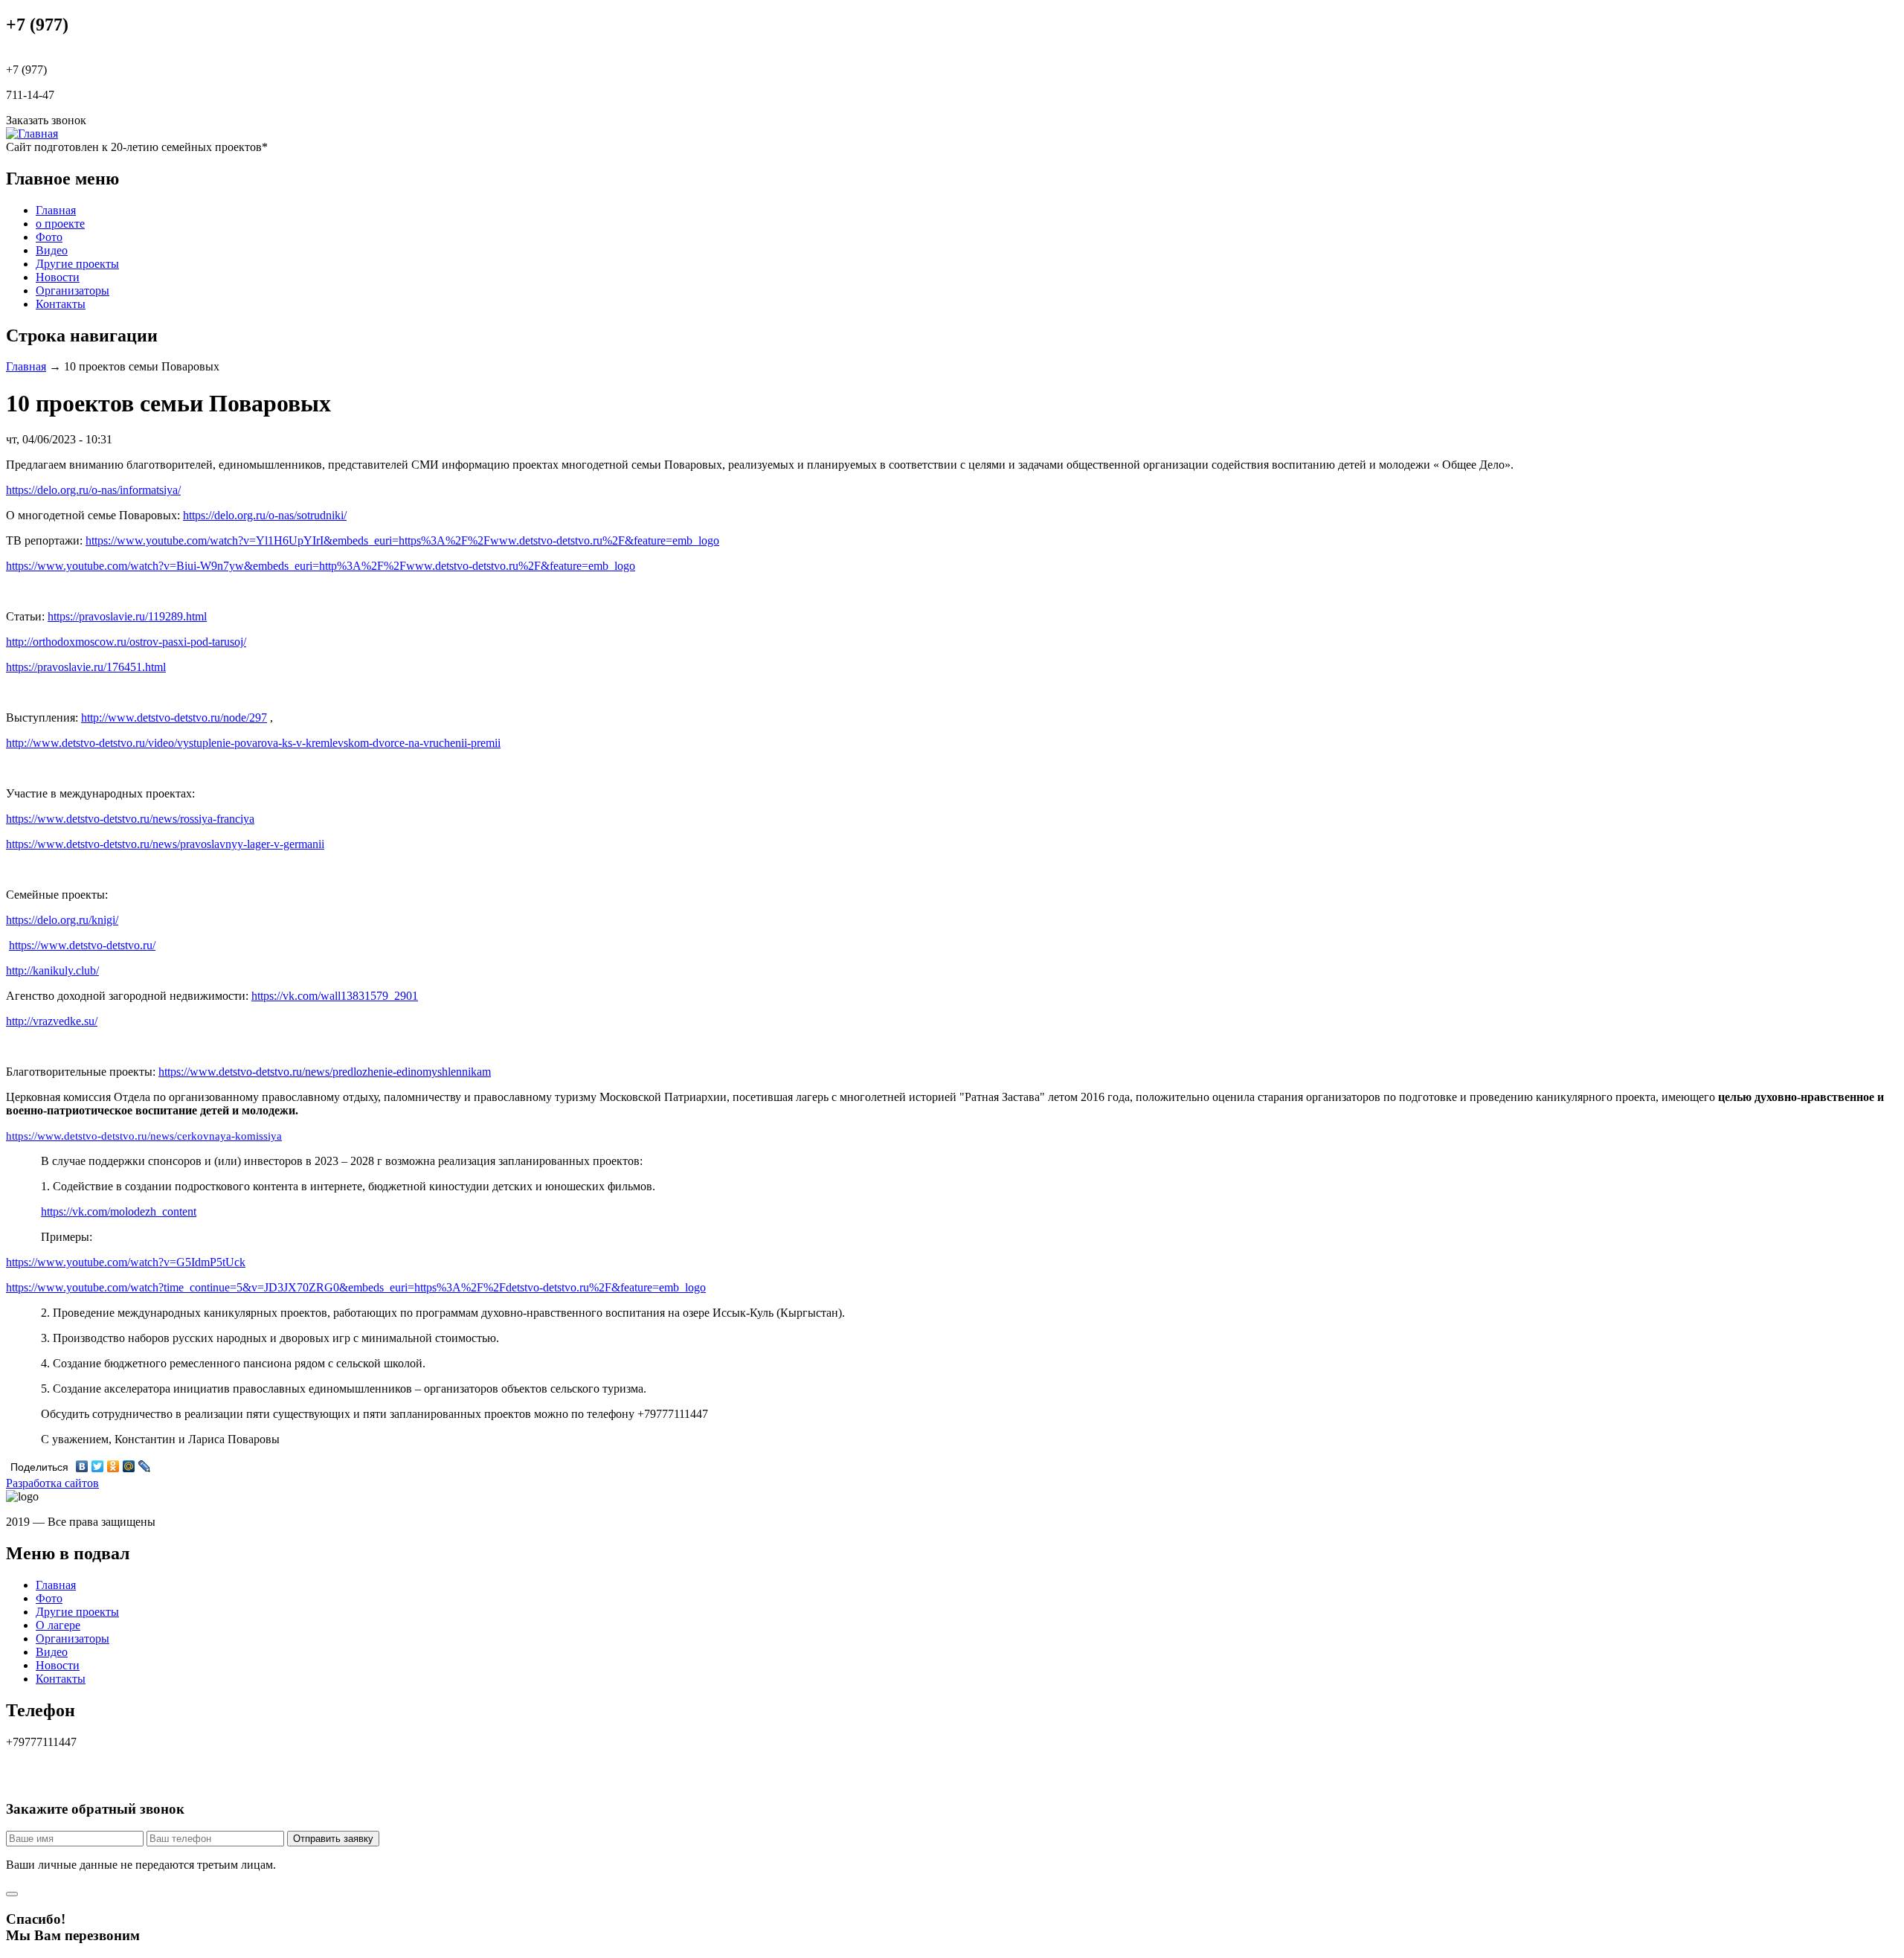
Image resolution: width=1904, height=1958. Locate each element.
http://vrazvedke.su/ (52, 1021)
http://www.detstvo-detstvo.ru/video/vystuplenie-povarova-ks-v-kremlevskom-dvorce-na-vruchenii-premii (253, 743)
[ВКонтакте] (82, 1466)
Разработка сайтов (52, 1483)
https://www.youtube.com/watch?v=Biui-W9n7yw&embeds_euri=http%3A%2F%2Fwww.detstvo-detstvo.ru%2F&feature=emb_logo (321, 566)
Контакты (61, 304)
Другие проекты (77, 264)
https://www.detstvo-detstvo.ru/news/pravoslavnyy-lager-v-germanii (165, 844)
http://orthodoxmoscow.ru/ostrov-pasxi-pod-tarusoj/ (126, 642)
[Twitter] (98, 1466)
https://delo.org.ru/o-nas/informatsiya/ (93, 490)
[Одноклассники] (113, 1466)
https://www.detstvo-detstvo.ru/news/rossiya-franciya (130, 819)
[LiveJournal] (145, 1466)
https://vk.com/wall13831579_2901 (335, 996)
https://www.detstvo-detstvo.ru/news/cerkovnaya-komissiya (144, 1136)
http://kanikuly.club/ (52, 970)
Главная (56, 210)
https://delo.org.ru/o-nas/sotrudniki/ (265, 515)
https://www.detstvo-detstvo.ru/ (82, 945)
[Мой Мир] (129, 1466)
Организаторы (73, 291)
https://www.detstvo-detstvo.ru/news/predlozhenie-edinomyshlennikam (325, 1072)
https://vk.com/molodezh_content (119, 1211)
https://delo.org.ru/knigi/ (62, 920)
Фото (49, 237)
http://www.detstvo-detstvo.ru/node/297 (174, 718)
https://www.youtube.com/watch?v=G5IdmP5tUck (126, 1262)
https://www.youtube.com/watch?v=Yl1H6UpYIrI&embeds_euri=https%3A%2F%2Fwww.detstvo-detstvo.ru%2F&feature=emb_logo (402, 540)
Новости (58, 277)
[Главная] (32, 134)
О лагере (58, 1625)
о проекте (60, 224)
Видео (52, 250)
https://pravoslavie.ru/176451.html (86, 667)
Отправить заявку (333, 1839)
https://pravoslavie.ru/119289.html (127, 616)
